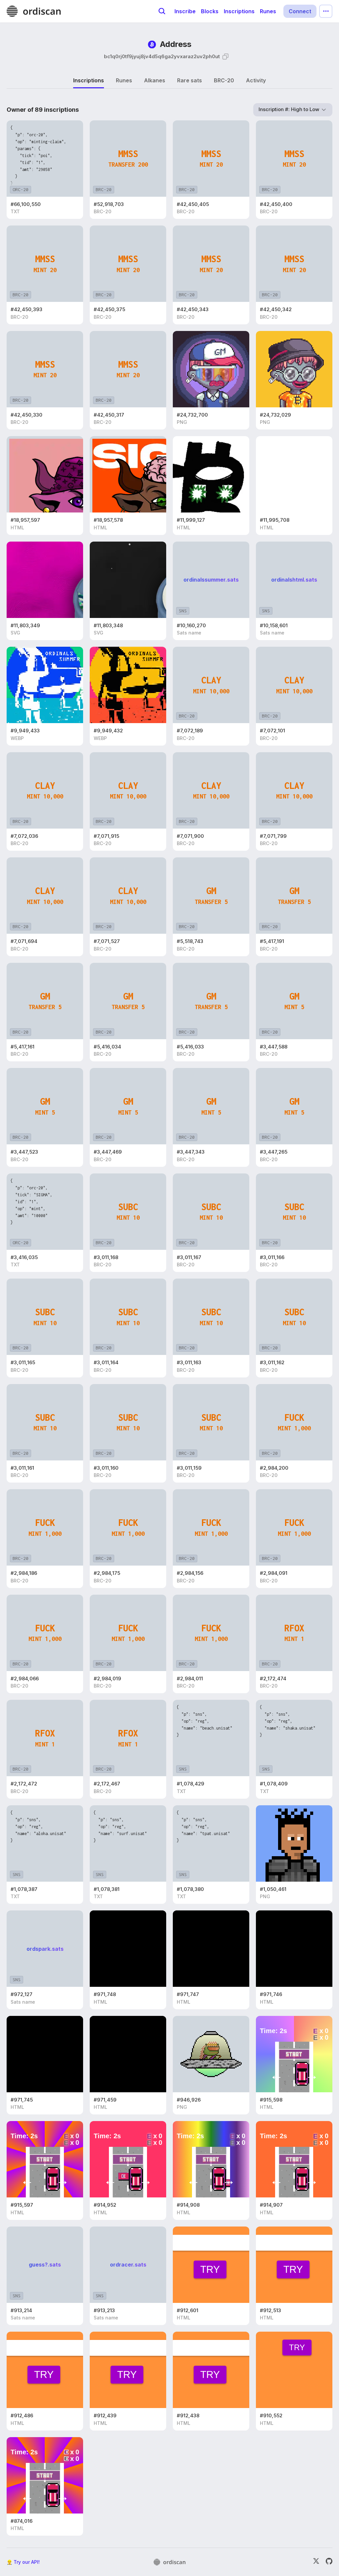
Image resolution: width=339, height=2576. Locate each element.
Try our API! (27, 2562)
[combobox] (293, 110)
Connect (300, 11)
